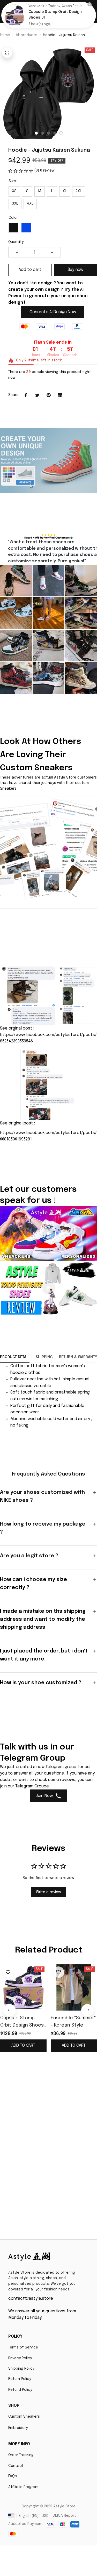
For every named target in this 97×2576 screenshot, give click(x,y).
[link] (14, 15)
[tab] (36, 133)
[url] (64, 2507)
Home (5, 35)
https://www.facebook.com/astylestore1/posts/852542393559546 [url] (48, 1038)
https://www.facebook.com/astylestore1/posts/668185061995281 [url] (48, 1136)
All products (27, 35)
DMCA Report (64, 2516)
